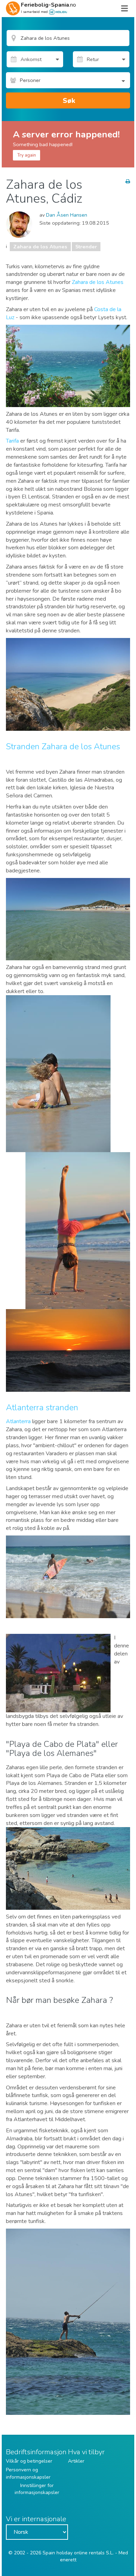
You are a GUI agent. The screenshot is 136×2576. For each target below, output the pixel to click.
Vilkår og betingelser (29, 2461)
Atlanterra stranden (42, 1407)
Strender (86, 247)
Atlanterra (19, 1421)
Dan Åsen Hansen (67, 215)
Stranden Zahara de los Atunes (63, 746)
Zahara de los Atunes (40, 247)
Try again (27, 155)
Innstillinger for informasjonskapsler (37, 2489)
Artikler (76, 2461)
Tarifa (13, 441)
